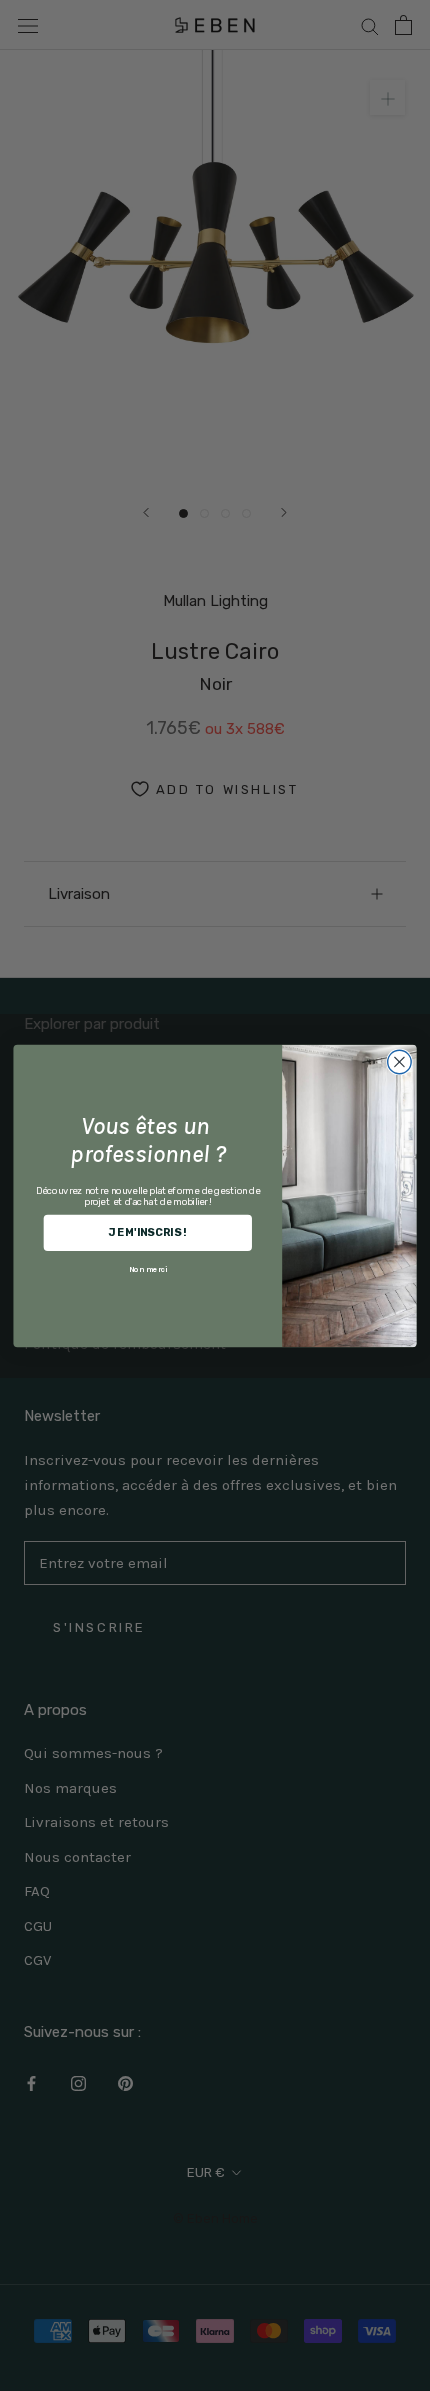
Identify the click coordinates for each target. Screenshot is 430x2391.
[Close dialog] (400, 1062)
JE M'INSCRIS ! (147, 1231)
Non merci (148, 1268)
